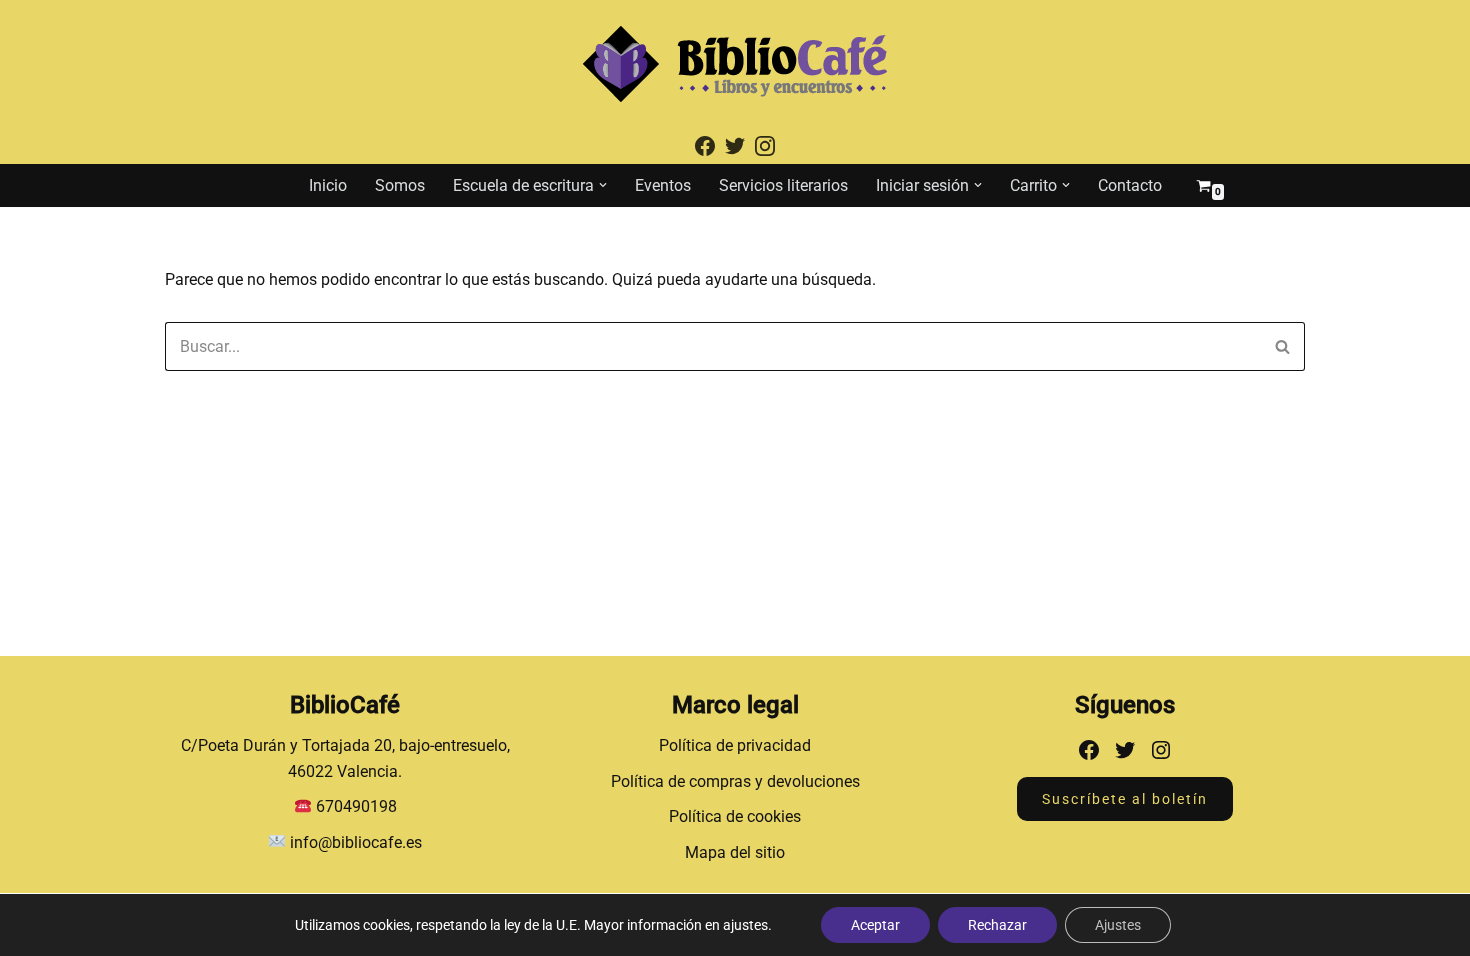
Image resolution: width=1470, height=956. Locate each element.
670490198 (356, 806)
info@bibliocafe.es (354, 842)
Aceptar (875, 925)
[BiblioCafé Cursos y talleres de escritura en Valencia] (735, 64)
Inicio (328, 185)
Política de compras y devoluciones (735, 781)
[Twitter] (1125, 750)
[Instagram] (1161, 750)
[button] (603, 185)
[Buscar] (1282, 346)
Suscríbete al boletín (1125, 799)
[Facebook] (1089, 750)
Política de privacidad (735, 745)
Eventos (663, 185)
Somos (400, 185)
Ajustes (1118, 925)
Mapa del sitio (735, 852)
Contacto (1130, 185)
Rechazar (997, 925)
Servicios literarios (783, 185)
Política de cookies (735, 816)
